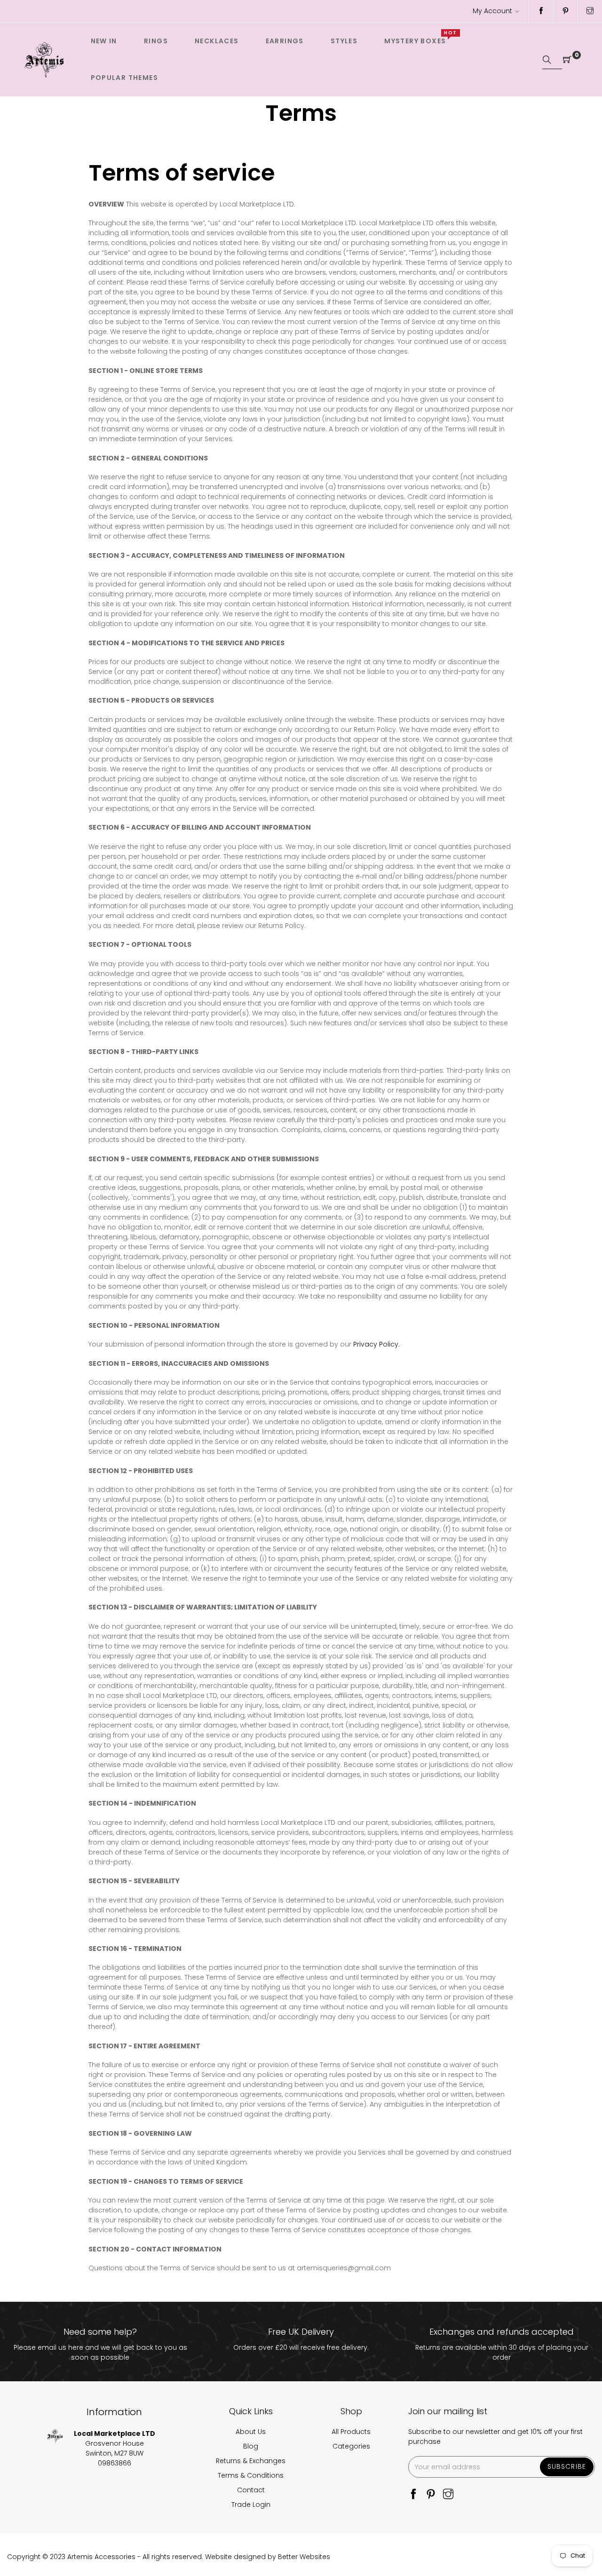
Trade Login (251, 2505)
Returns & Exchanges (251, 2461)
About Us (251, 2432)
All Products (351, 2432)
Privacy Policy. (376, 1344)
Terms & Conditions (251, 2475)
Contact (251, 2490)
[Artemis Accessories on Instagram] (590, 11)
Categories (351, 2446)
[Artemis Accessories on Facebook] (541, 11)
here (76, 2347)
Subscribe (567, 2466)
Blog (251, 2446)
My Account (492, 11)
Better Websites (304, 2557)
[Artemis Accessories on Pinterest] (566, 11)
